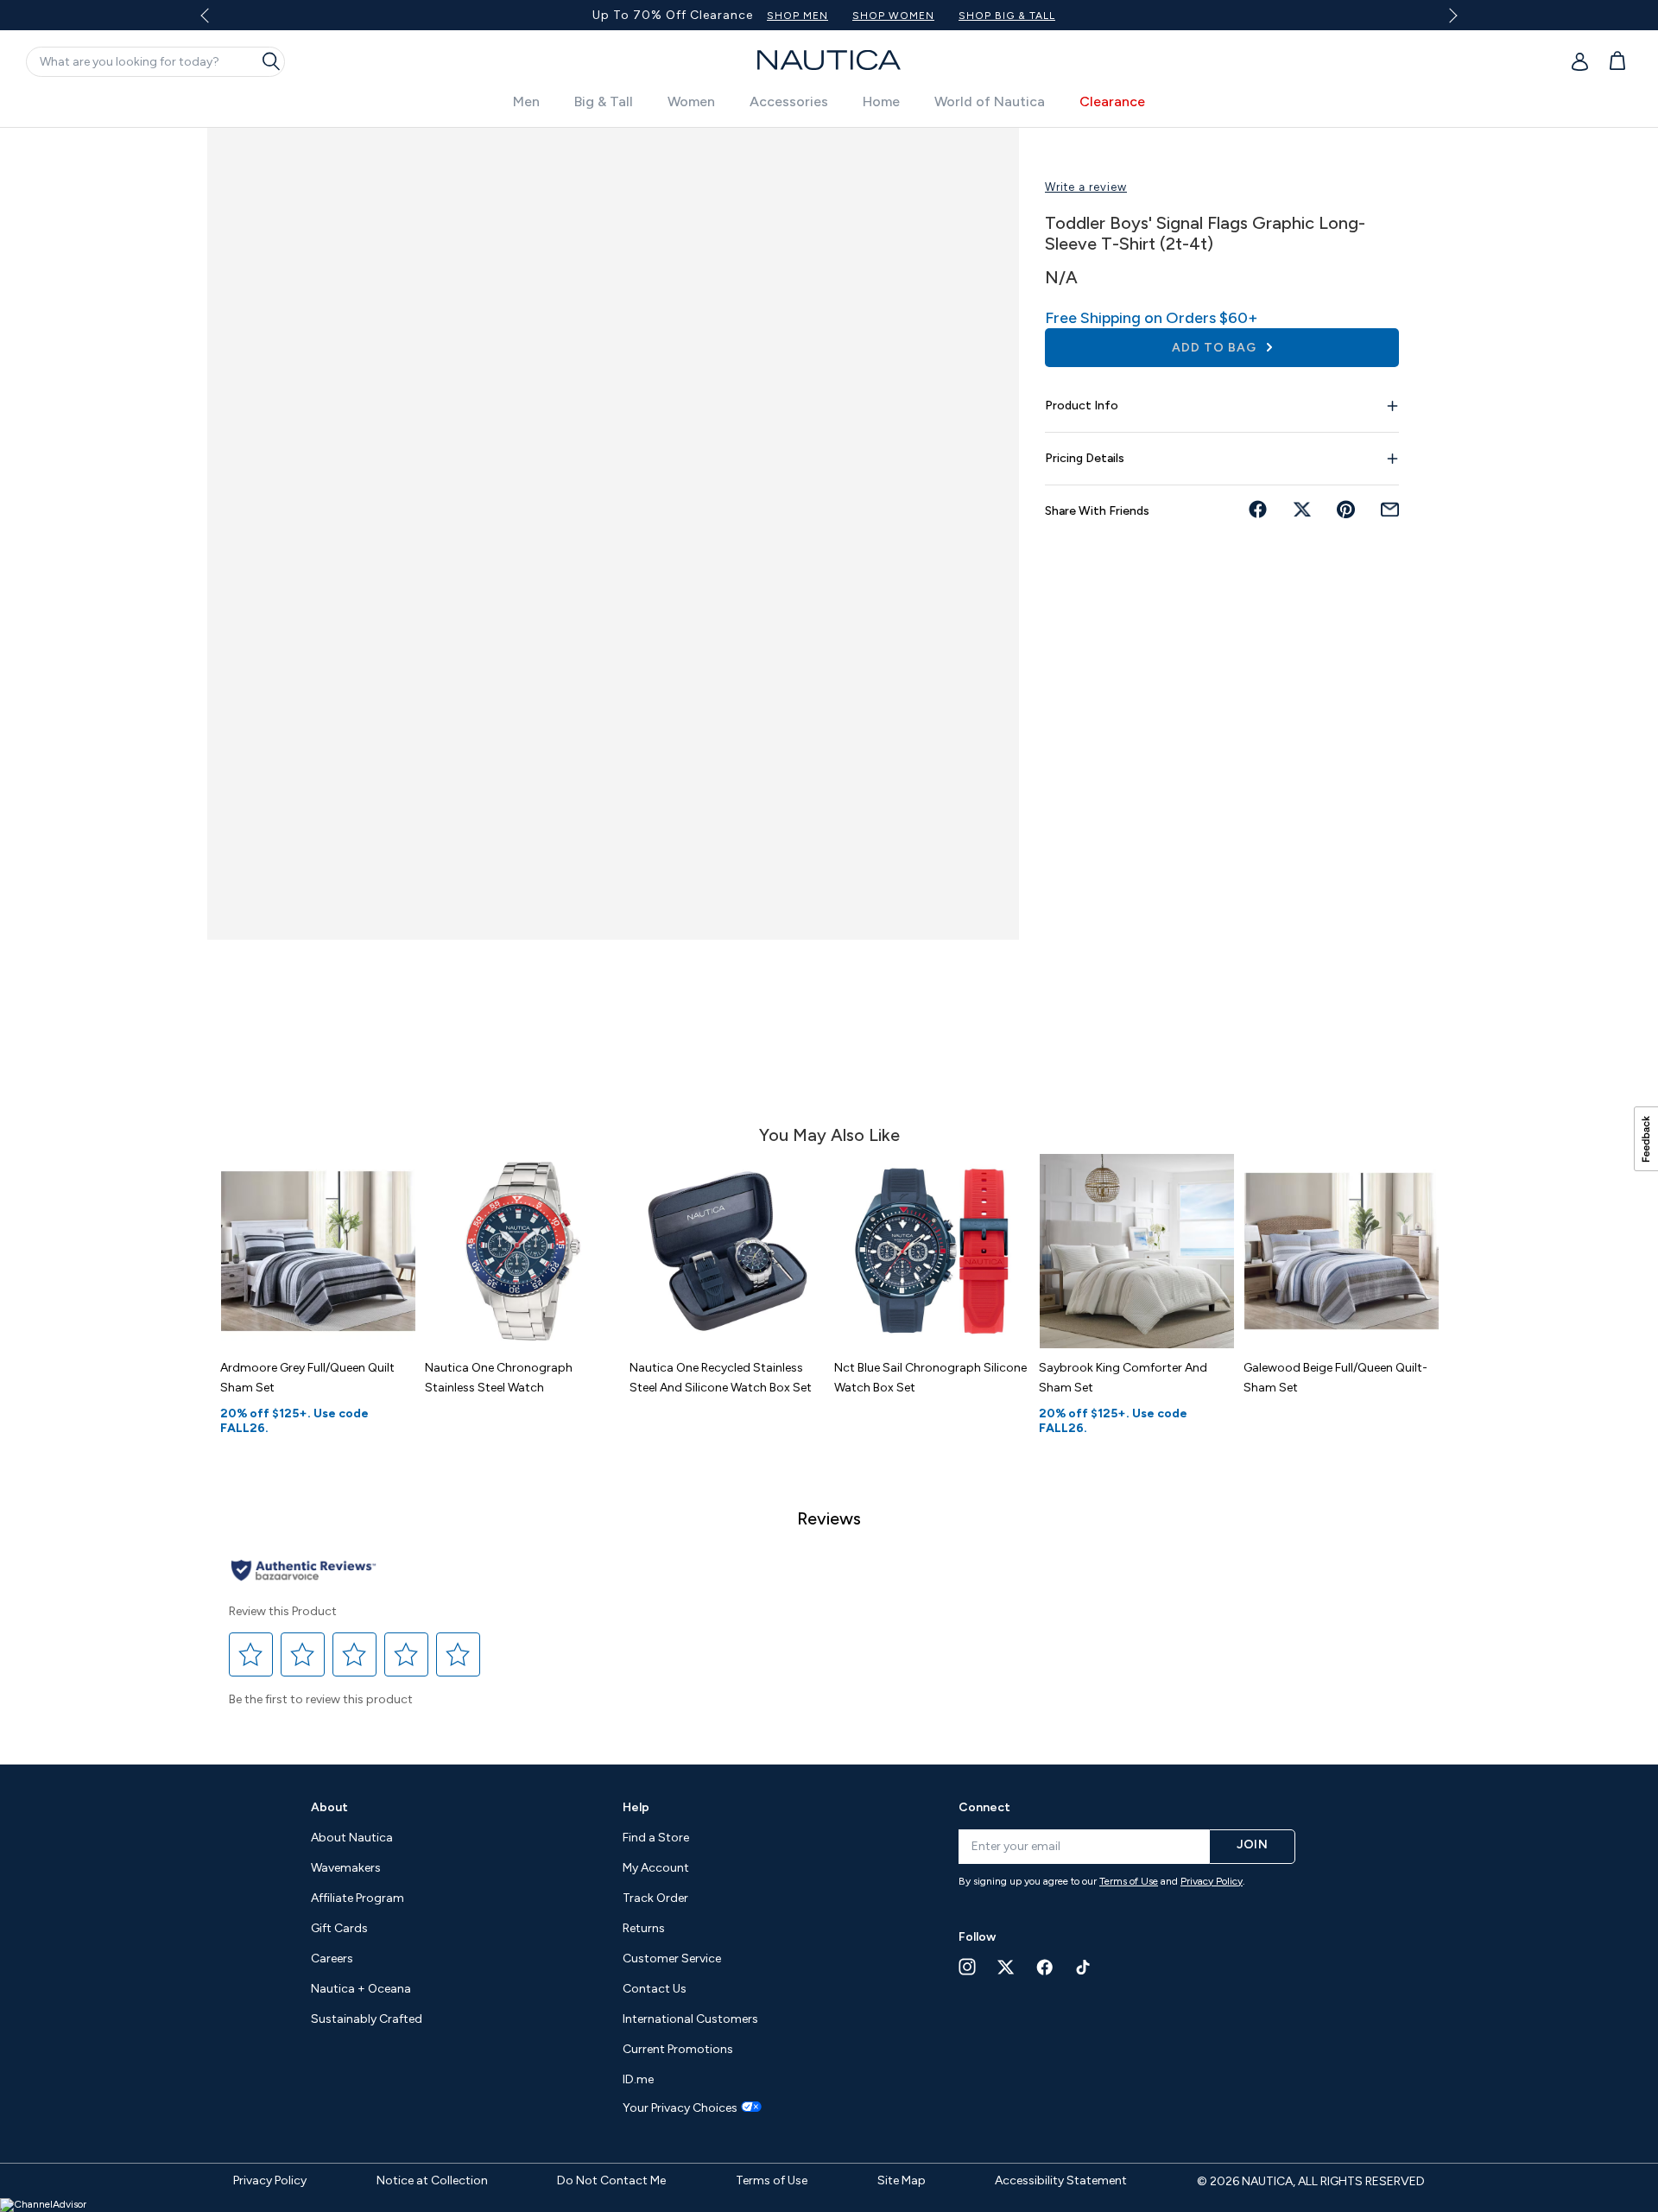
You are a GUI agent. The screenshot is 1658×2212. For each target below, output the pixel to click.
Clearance (1112, 101)
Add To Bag (1216, 348)
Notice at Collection (432, 2180)
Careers (332, 1958)
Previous (215, 22)
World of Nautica (990, 101)
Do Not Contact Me (611, 2180)
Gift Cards (339, 1928)
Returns (644, 1928)
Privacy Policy (1212, 1881)
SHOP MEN (797, 16)
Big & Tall (604, 101)
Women (691, 101)
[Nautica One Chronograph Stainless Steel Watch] (523, 1251)
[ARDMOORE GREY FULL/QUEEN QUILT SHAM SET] (318, 1251)
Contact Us (655, 1989)
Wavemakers (346, 1868)
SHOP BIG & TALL (1007, 16)
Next (1450, 15)
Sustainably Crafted (367, 2019)
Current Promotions (678, 2049)
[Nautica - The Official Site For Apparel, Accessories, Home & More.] (829, 60)
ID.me (638, 2079)
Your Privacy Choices (680, 2108)
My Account (656, 1868)
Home (881, 101)
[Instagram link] (967, 1967)
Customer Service (672, 1958)
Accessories (789, 101)
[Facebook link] (1045, 1967)
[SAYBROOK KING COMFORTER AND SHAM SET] (1137, 1251)
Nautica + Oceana (361, 1989)
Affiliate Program (358, 1898)
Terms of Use (1129, 1881)
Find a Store (656, 1838)
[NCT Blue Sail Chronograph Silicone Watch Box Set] (932, 1251)
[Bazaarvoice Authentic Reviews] (304, 1572)
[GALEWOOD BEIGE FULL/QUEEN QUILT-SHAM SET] (1342, 1251)
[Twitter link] (1006, 1967)
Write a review (1086, 187)
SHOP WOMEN (893, 16)
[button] (251, 1655)
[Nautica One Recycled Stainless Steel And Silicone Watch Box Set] (728, 1251)
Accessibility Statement (1061, 2180)
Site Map (902, 2180)
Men (526, 101)
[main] (829, 937)
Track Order (655, 1898)
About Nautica (352, 1838)
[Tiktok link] (1084, 1967)
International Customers (690, 2019)
